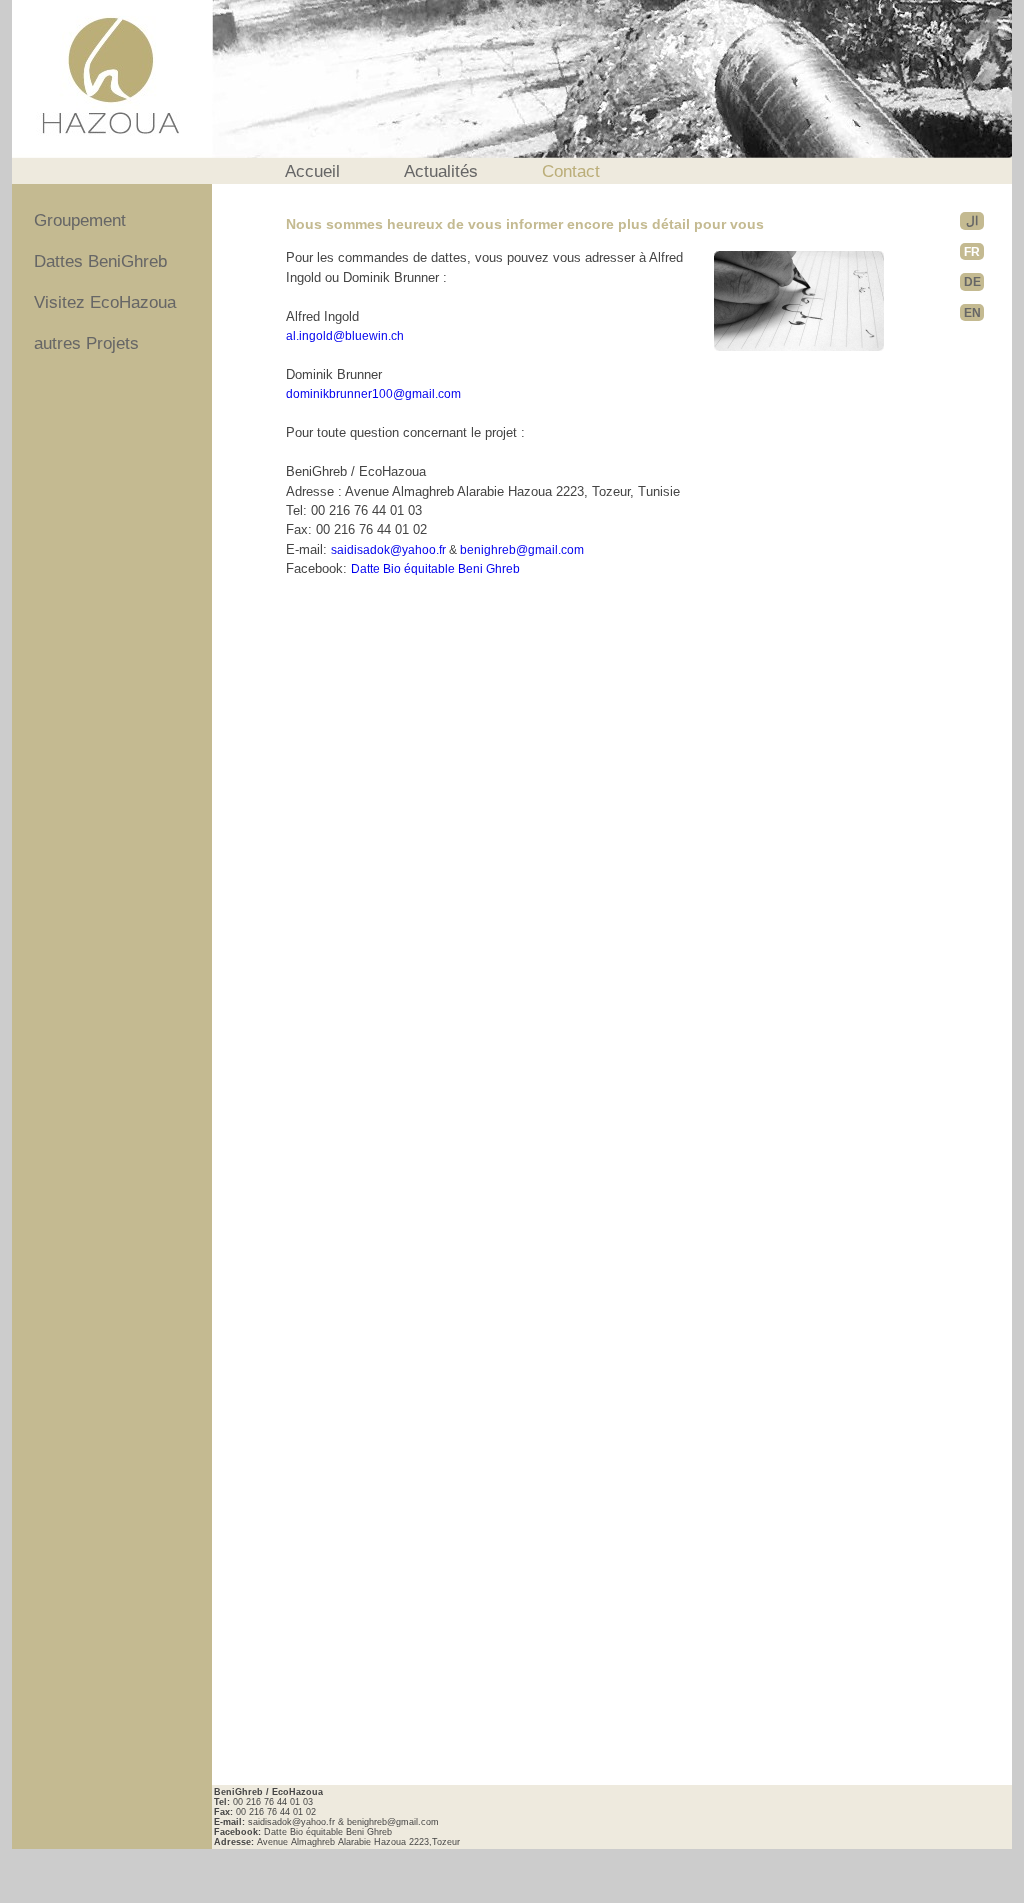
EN (972, 312)
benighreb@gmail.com (522, 549)
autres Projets (86, 344)
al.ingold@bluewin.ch (345, 335)
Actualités (441, 171)
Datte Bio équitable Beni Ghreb (435, 568)
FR (972, 251)
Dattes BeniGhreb (100, 261)
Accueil (312, 171)
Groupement (80, 220)
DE (972, 281)
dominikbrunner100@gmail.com (373, 393)
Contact (571, 171)
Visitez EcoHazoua (105, 302)
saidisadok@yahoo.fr (388, 549)
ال (972, 220)
